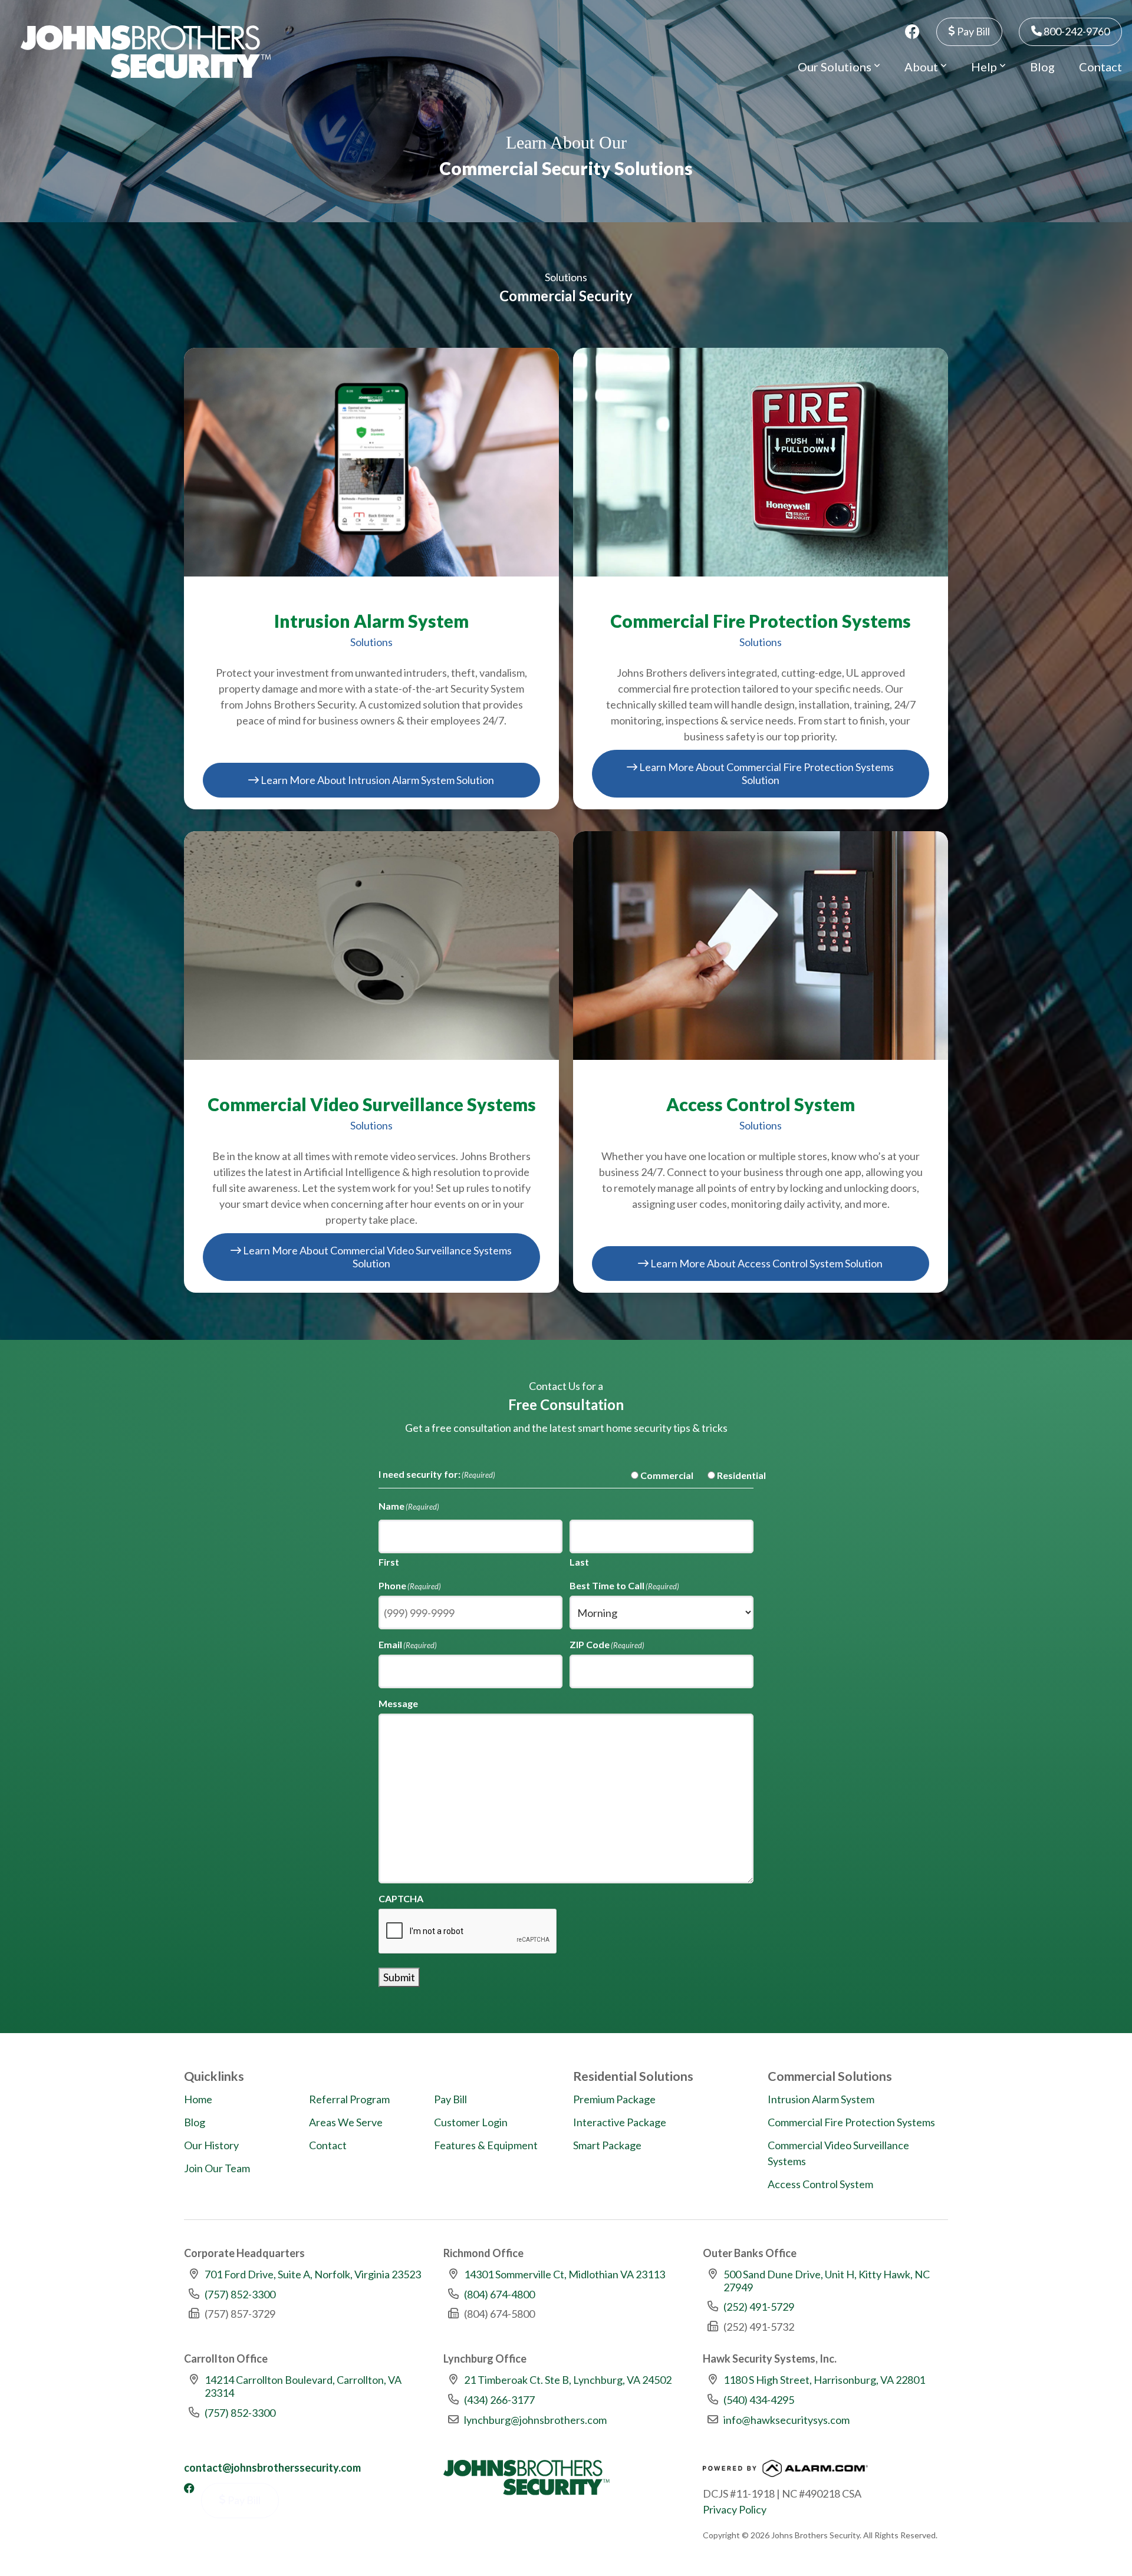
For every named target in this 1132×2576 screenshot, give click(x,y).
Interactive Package (620, 2122)
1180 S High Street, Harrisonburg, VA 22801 (824, 2380)
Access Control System (820, 2184)
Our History (211, 2145)
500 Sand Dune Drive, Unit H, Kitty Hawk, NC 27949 (827, 2281)
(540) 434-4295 (759, 2400)
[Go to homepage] (146, 52)
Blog (1042, 67)
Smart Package (607, 2145)
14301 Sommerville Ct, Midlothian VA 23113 (565, 2274)
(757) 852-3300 (240, 2294)
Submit (399, 1977)
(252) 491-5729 (759, 2307)
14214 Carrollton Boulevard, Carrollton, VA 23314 (303, 2386)
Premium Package (614, 2099)
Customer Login (471, 2122)
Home (198, 2099)
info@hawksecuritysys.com (787, 2420)
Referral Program (349, 2099)
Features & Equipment (486, 2145)
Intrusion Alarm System (821, 2099)
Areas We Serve (346, 2122)
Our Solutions (836, 67)
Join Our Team (217, 2168)
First (389, 1562)
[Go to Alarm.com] (785, 2472)
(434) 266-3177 (499, 2400)
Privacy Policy (735, 2509)
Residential (732, 1475)
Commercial (657, 1475)
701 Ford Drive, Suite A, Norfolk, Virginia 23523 (313, 2274)
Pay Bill (973, 31)
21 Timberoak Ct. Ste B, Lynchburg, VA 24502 (568, 2380)
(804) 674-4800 (499, 2294)
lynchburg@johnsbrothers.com (535, 2420)
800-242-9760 (1076, 31)
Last (579, 1562)
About (922, 67)
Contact (1100, 67)
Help (985, 67)
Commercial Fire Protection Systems (851, 2122)
